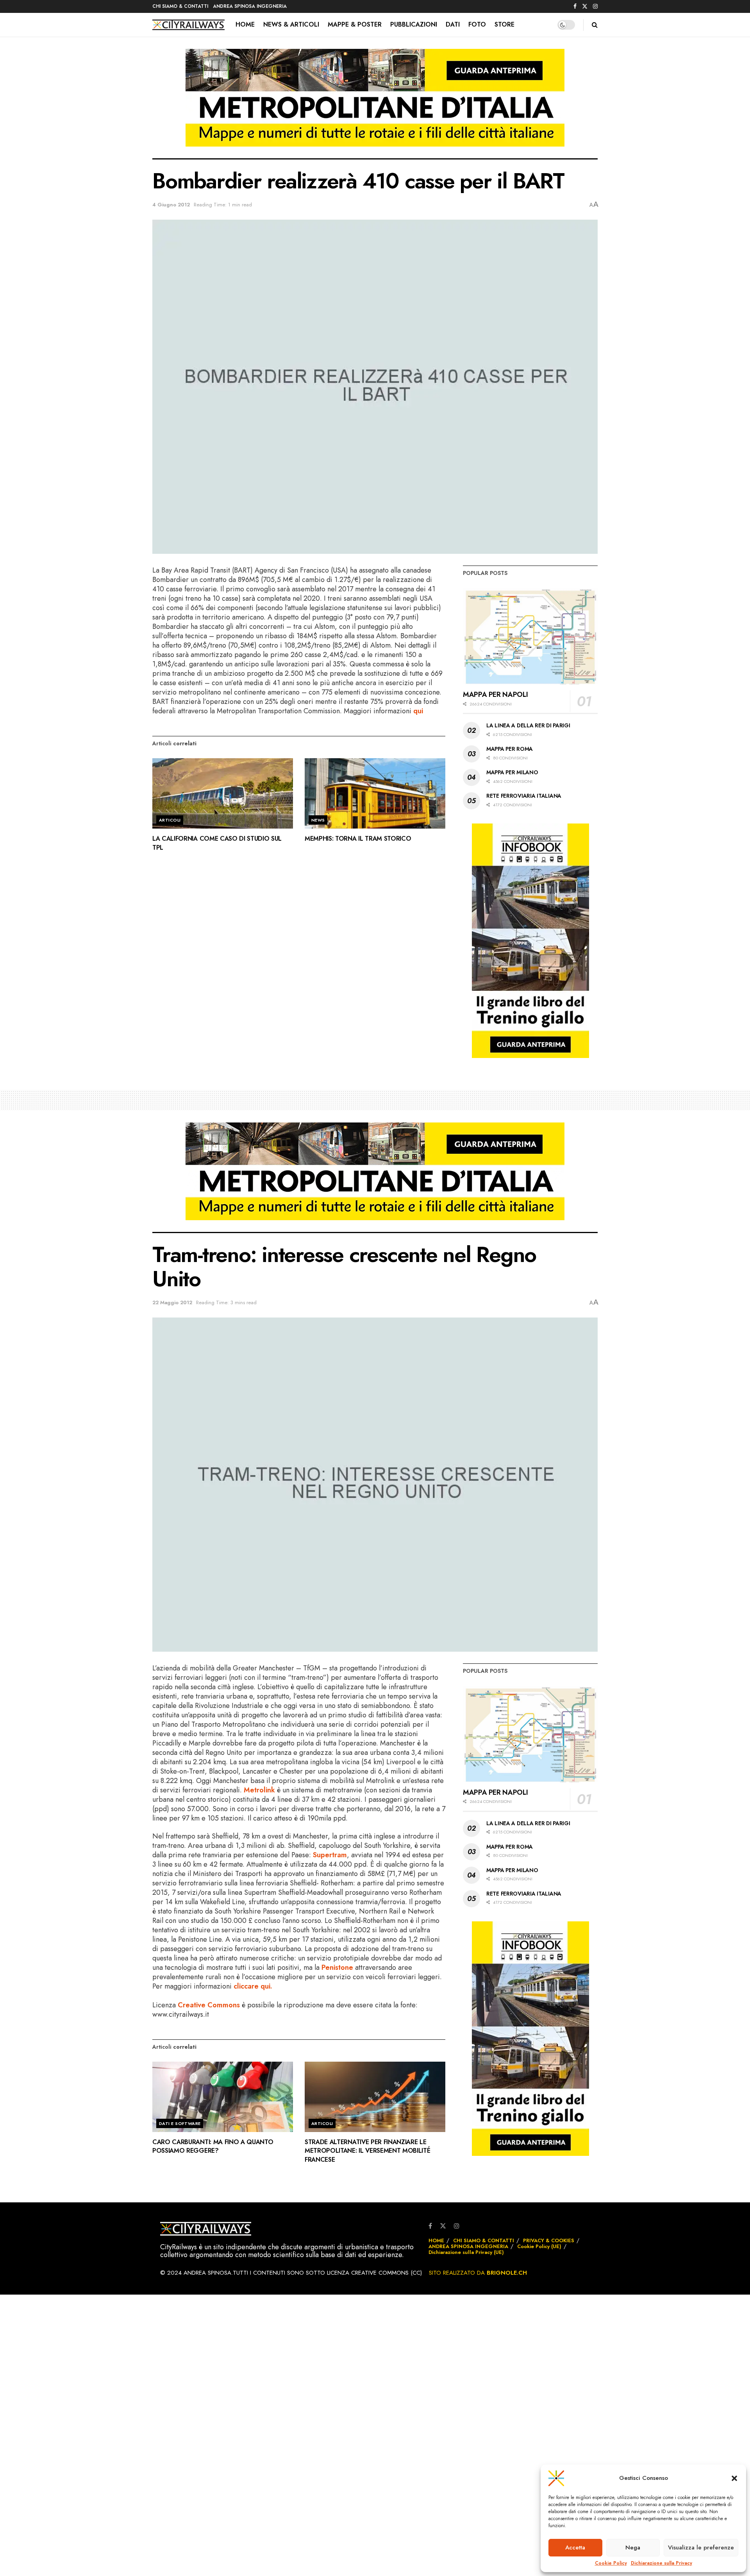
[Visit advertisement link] (375, 104)
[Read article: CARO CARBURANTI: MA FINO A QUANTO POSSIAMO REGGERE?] (223, 2097)
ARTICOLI (170, 820)
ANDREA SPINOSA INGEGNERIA (250, 6)
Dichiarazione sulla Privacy (662, 2563)
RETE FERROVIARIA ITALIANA (524, 796)
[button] (734, 2478)
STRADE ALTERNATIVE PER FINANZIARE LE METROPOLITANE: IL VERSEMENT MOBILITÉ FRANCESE (367, 2151)
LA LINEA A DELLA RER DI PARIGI (528, 725)
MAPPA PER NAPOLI (495, 695)
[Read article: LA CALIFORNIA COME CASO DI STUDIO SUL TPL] (223, 793)
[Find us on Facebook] (575, 7)
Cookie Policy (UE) (539, 2246)
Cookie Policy (611, 2563)
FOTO (477, 24)
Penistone (337, 1967)
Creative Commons (209, 2005)
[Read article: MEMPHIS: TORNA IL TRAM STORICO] (375, 793)
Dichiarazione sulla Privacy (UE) (466, 2252)
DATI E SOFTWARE (180, 2123)
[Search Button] (595, 25)
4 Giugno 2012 (171, 205)
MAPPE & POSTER (355, 24)
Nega (633, 2547)
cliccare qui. (253, 1986)
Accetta (575, 2547)
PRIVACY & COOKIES (549, 2240)
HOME (245, 24)
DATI (453, 24)
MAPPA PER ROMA (510, 749)
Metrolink (259, 1790)
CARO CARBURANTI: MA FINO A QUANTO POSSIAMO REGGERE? (213, 2146)
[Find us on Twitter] (585, 7)
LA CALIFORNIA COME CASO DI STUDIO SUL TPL (217, 843)
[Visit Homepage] (188, 25)
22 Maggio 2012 (172, 1302)
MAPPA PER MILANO (512, 772)
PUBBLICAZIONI (414, 24)
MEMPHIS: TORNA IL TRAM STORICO (358, 839)
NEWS (318, 820)
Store (504, 24)
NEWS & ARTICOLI (291, 24)
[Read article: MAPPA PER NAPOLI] (530, 636)
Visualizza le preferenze (701, 2547)
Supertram (330, 1855)
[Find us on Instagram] (595, 7)
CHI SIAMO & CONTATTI (180, 6)
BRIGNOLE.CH (507, 2273)
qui (418, 711)
